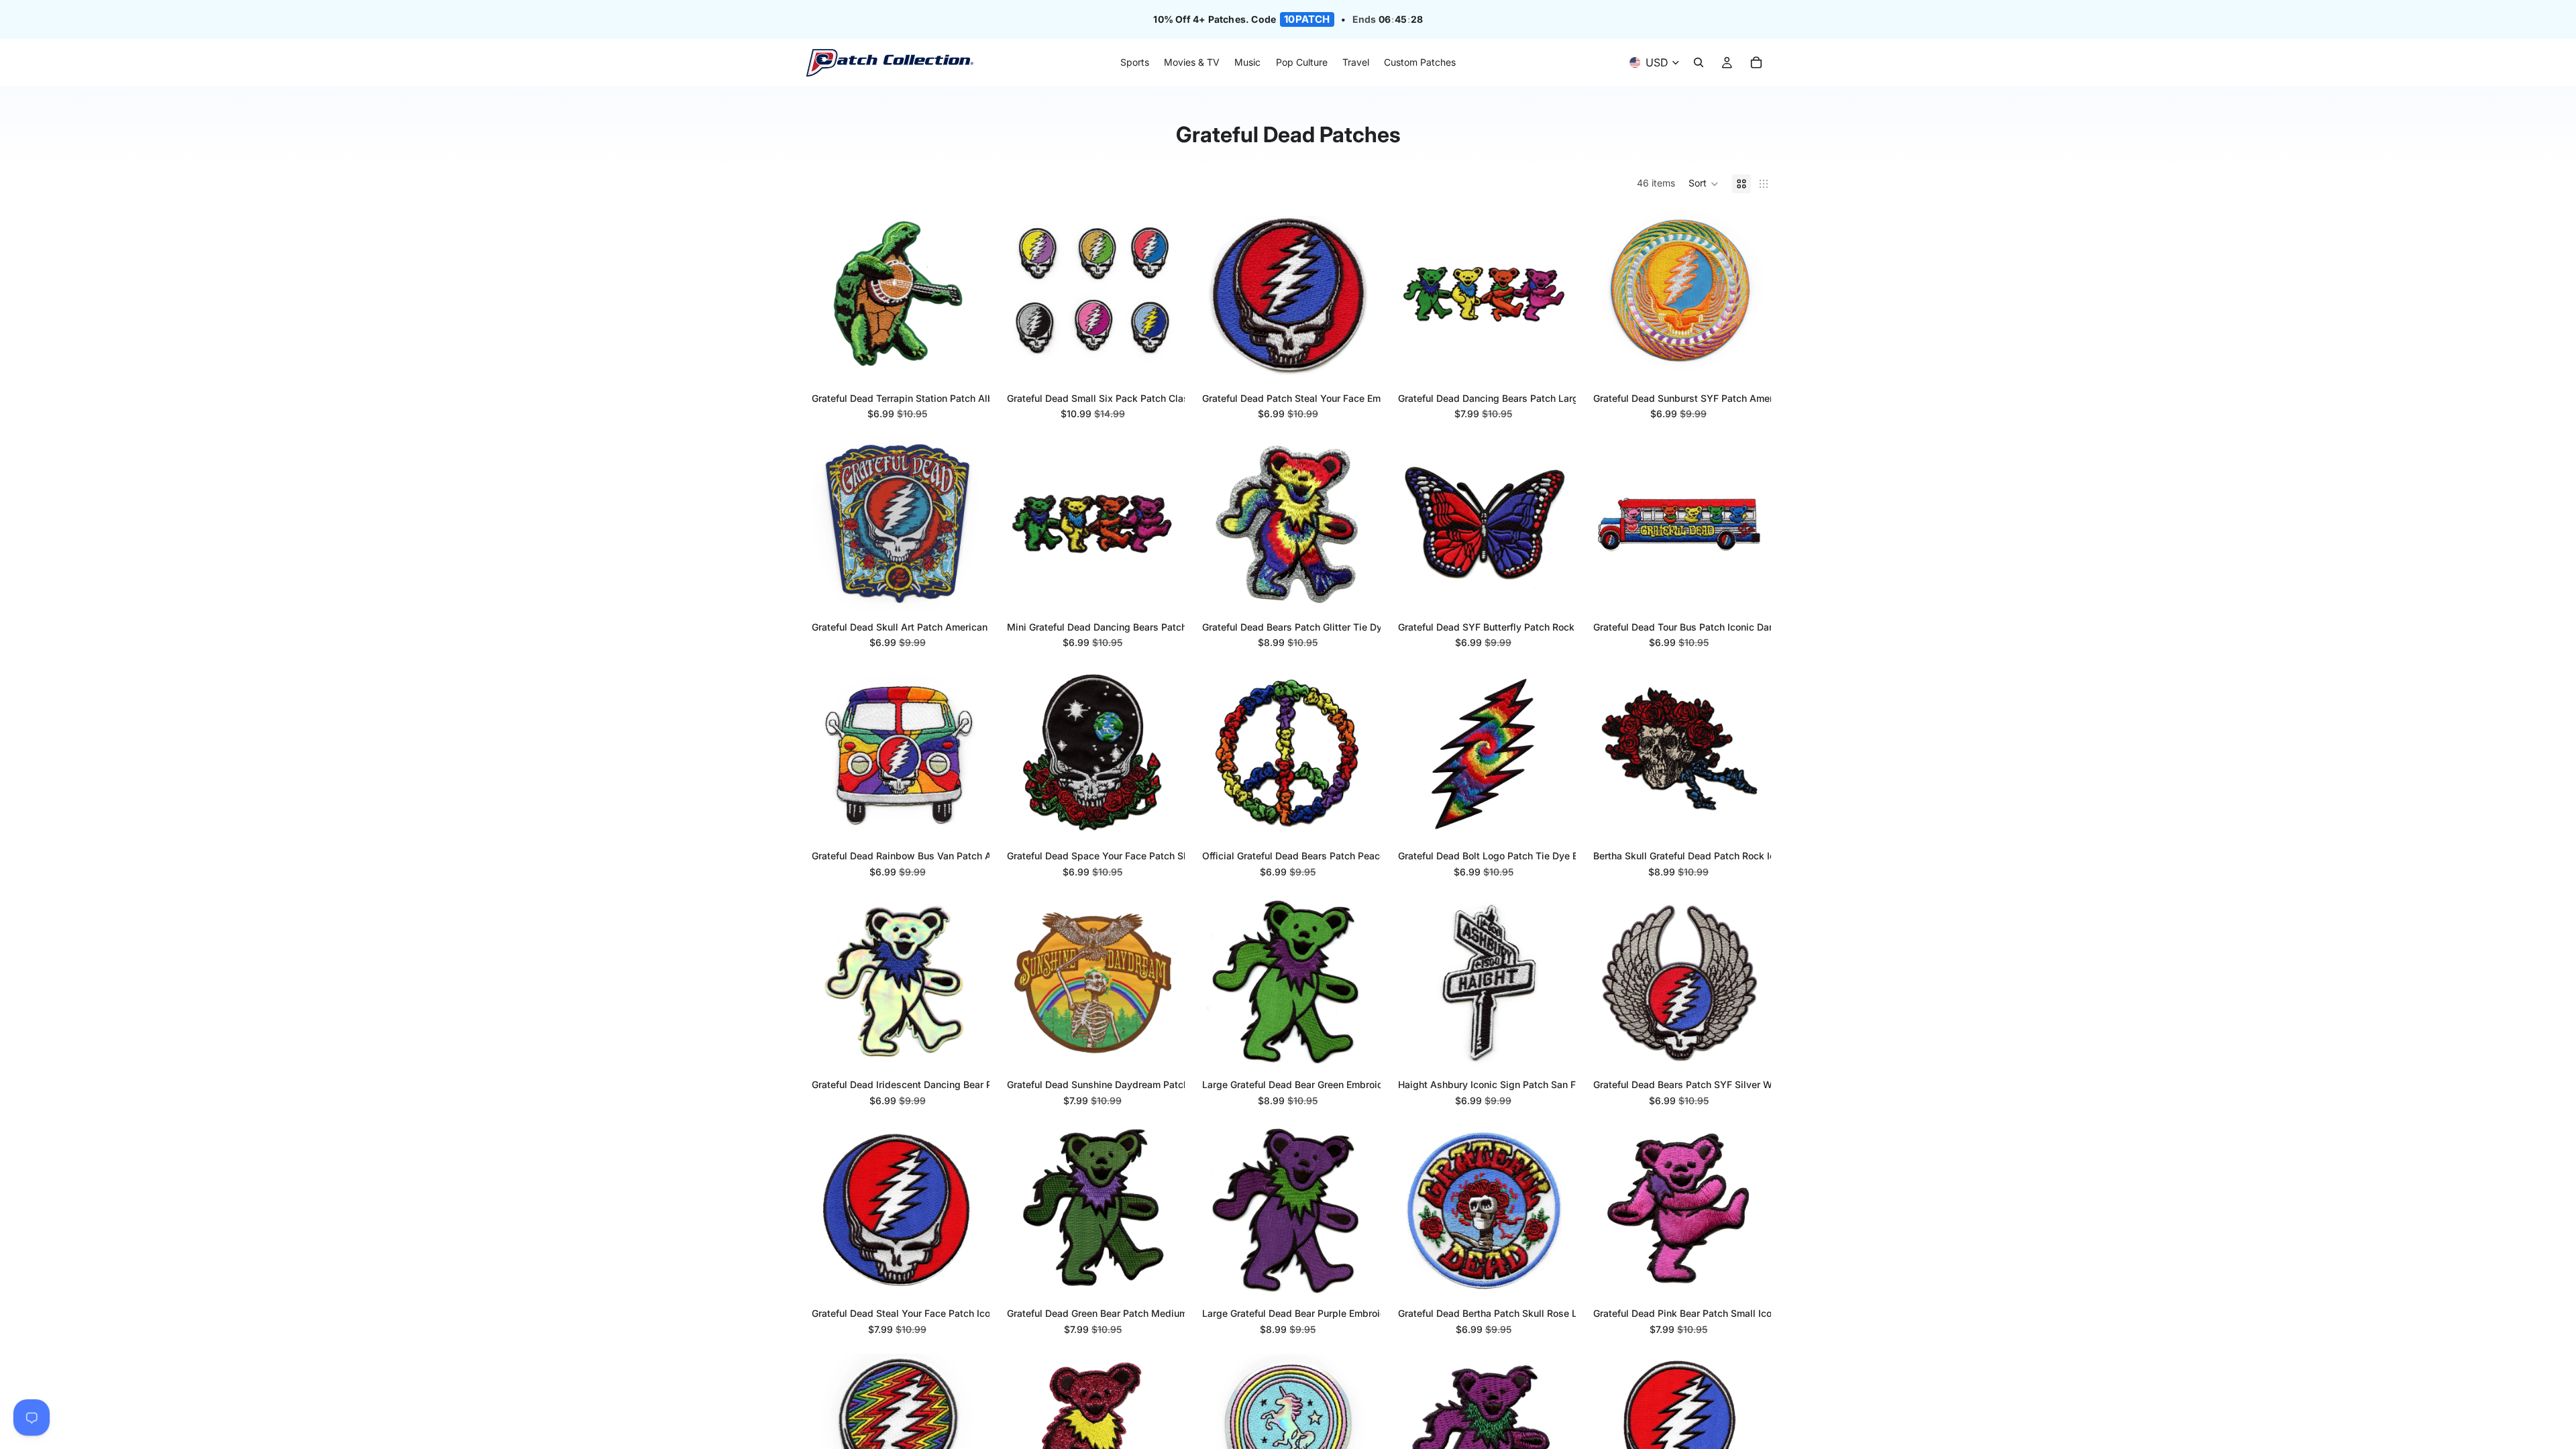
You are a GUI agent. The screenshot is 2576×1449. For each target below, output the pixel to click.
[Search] (1699, 63)
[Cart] (1756, 63)
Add (973, 360)
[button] (1704, 184)
